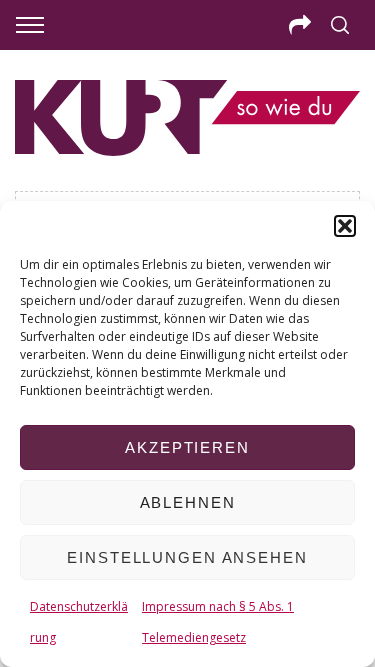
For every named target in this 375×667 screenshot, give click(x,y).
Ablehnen (188, 502)
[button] (345, 226)
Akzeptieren (187, 447)
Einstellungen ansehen (187, 557)
